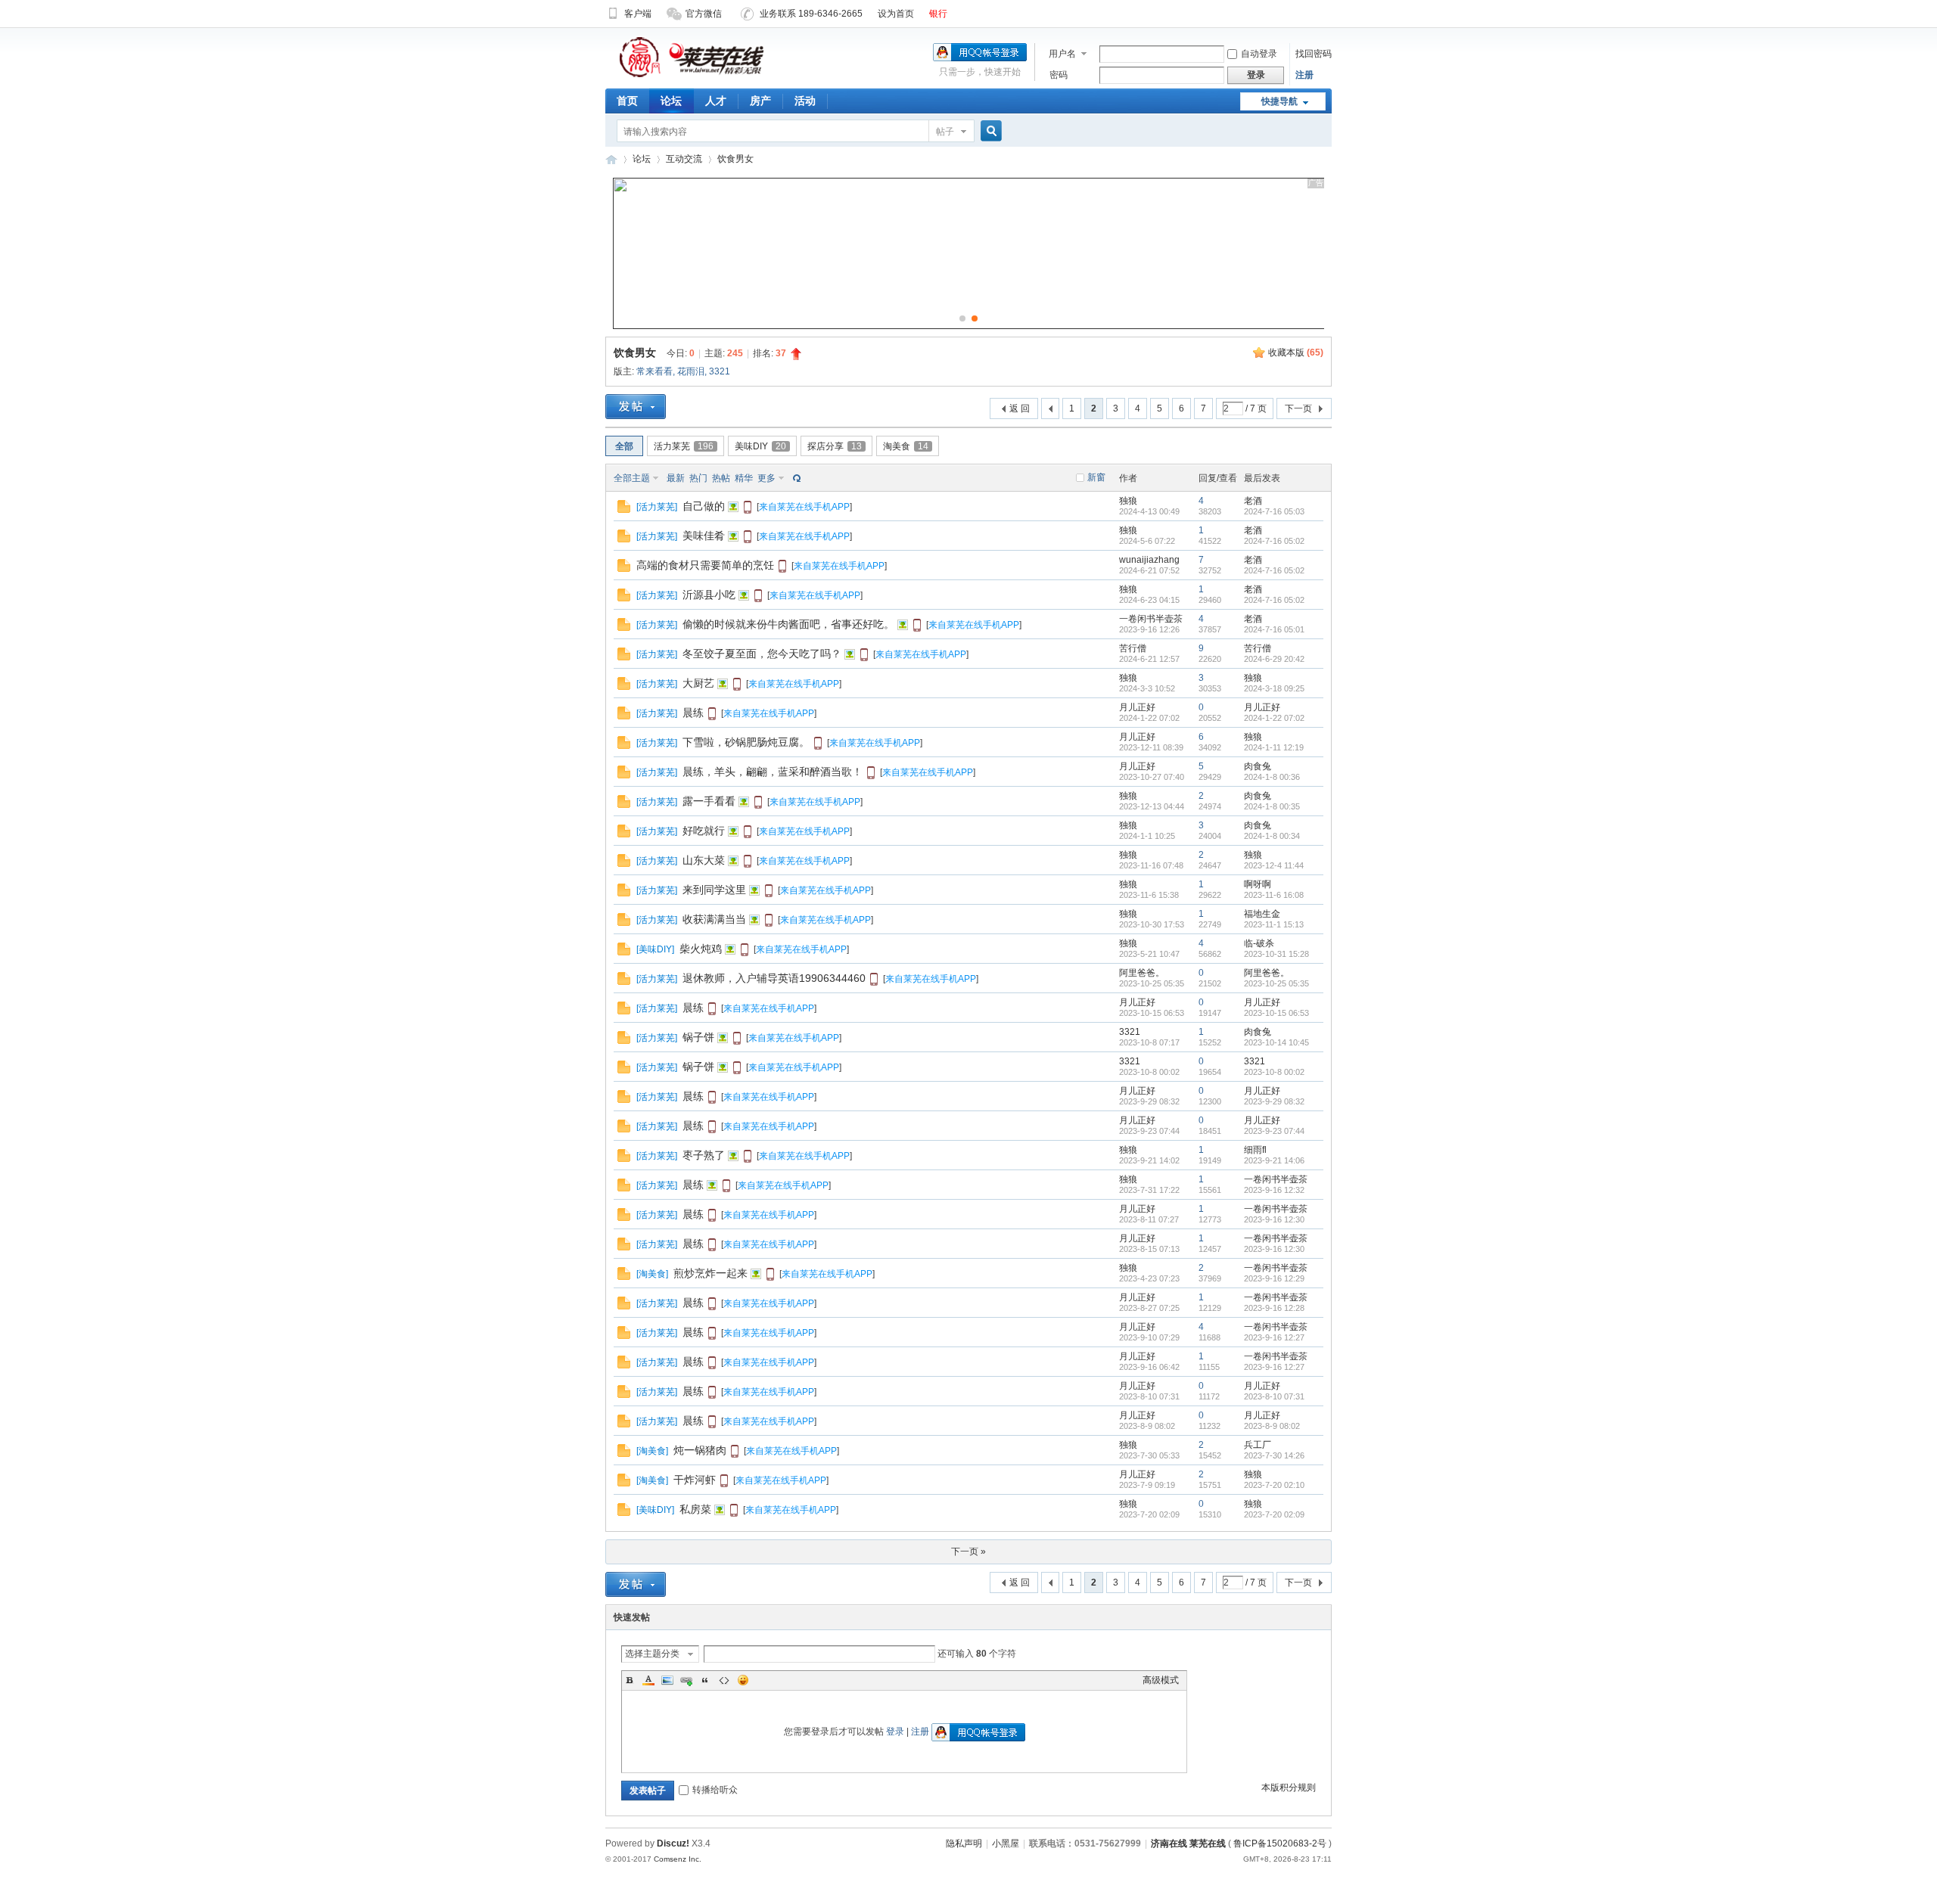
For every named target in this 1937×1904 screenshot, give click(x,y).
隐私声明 (964, 1843)
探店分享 (835, 446)
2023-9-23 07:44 (1274, 1131)
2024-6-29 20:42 (1274, 659)
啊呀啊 (1258, 884)
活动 (805, 101)
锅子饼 (698, 1037)
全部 (624, 446)
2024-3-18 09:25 (1274, 688)
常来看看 (654, 371)
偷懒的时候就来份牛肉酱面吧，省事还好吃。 (788, 624)
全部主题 (632, 478)
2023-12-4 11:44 (1274, 865)
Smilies (743, 1680)
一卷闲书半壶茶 (1151, 619)
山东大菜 (704, 860)
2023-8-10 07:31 (1274, 1396)
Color (648, 1680)
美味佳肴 (704, 536)
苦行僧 (1133, 648)
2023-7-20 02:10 (1274, 1485)
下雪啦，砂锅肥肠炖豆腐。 (746, 742)
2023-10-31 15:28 (1276, 954)
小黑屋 (1006, 1843)
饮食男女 (735, 159)
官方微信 (704, 14)
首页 (627, 101)
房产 (760, 101)
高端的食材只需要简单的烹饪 (705, 565)
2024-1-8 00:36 (1272, 777)
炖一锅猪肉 (700, 1450)
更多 (766, 478)
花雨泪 (691, 371)
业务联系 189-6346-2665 (811, 14)
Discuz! (673, 1843)
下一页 (1298, 408)
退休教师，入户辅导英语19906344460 (774, 978)
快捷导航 (1279, 101)
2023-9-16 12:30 (1274, 1219)
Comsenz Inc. (678, 1859)
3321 (720, 371)
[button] (962, 318)
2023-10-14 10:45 (1276, 1042)
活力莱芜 (684, 446)
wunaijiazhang (1149, 560)
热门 (698, 478)
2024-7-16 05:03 (1274, 511)
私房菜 (695, 1509)
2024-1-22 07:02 (1274, 718)
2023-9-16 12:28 (1274, 1308)
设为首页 (896, 14)
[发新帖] (636, 407)
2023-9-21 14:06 (1274, 1160)
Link (686, 1680)
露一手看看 (709, 801)
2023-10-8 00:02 (1274, 1072)
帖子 (945, 132)
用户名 (1062, 54)
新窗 (1096, 477)
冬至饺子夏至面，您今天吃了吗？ (762, 654)
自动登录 (1259, 54)
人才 (716, 101)
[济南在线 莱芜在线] (691, 76)
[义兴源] (976, 326)
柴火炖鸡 (701, 949)
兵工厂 (1258, 1445)
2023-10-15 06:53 (1276, 1013)
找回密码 (1314, 54)
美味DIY (760, 446)
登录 (895, 1732)
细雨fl (1255, 1150)
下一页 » (968, 1551)
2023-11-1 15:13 (1274, 924)
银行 (938, 14)
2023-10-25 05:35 (1276, 983)
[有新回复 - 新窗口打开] (624, 510)
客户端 (638, 14)
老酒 (1253, 501)
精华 (744, 478)
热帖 (721, 478)
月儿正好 (1137, 707)
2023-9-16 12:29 (1274, 1278)
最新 (676, 478)
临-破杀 (1259, 943)
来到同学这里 (714, 890)
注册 (1304, 75)
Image (667, 1680)
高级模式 (1161, 1680)
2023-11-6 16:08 (1274, 895)
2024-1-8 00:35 (1272, 806)
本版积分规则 (1289, 1788)
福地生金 (1262, 914)
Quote (705, 1680)
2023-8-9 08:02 (1272, 1426)
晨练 (693, 713)
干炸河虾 (695, 1480)
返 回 (1020, 408)
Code (724, 1680)
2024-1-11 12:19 (1274, 747)
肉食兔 (1258, 766)
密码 (1059, 75)
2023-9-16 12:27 (1274, 1337)
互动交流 (684, 159)
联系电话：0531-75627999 (1085, 1843)
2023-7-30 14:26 (1274, 1455)
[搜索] (989, 131)
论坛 (671, 101)
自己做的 (704, 506)
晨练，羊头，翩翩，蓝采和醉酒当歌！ (773, 772)
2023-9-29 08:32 (1274, 1101)
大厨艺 (698, 683)
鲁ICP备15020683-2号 (1280, 1843)
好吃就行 (704, 831)
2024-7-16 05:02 (1274, 541)
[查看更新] (795, 478)
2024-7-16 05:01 (1274, 629)
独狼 (1128, 501)
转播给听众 (715, 1790)
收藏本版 (1296, 353)
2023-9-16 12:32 (1274, 1190)
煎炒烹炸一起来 (710, 1273)
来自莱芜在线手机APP (804, 507)
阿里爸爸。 (1142, 973)
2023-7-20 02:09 (1274, 1514)
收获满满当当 (714, 919)
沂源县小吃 (709, 595)
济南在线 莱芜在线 (611, 159)
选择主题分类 (652, 1654)
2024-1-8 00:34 (1272, 836)
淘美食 (906, 446)
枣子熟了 (704, 1155)
